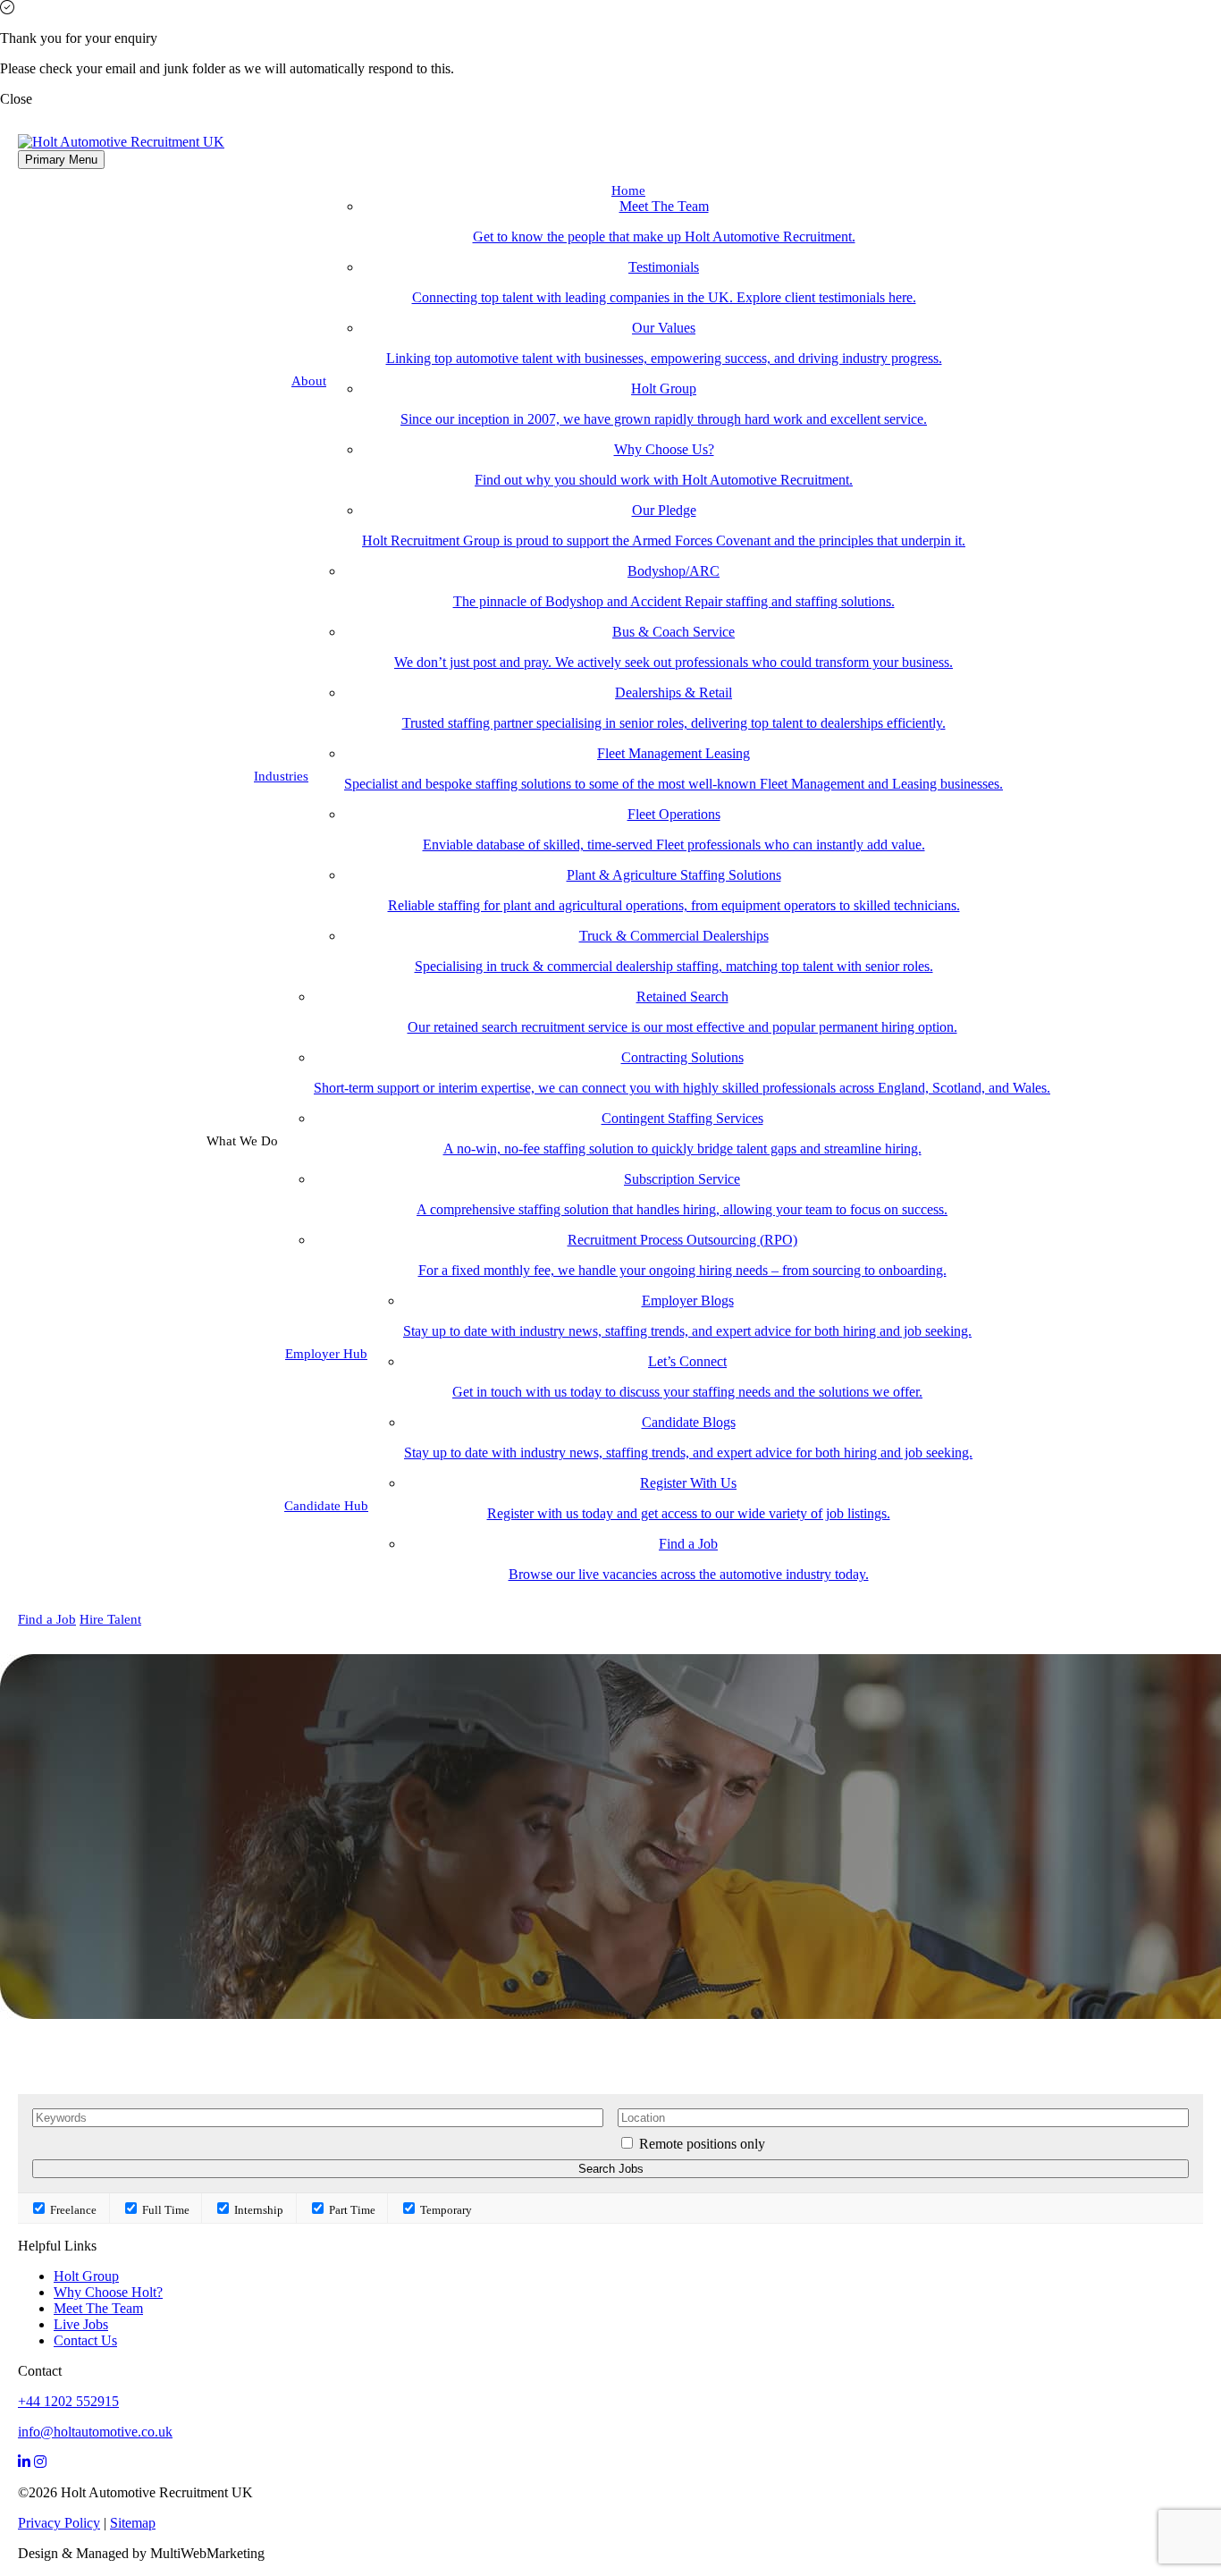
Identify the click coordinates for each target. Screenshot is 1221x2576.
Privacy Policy (59, 2523)
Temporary (445, 2210)
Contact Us (85, 2340)
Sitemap (133, 2523)
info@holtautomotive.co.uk (95, 2432)
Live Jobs (81, 2324)
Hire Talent (110, 1619)
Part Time (351, 2210)
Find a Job (47, 1619)
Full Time (164, 2210)
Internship (257, 2210)
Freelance (72, 2210)
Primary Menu (61, 160)
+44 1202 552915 (68, 2401)
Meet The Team (98, 2308)
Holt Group (86, 2276)
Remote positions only (702, 2144)
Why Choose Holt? (108, 2292)
